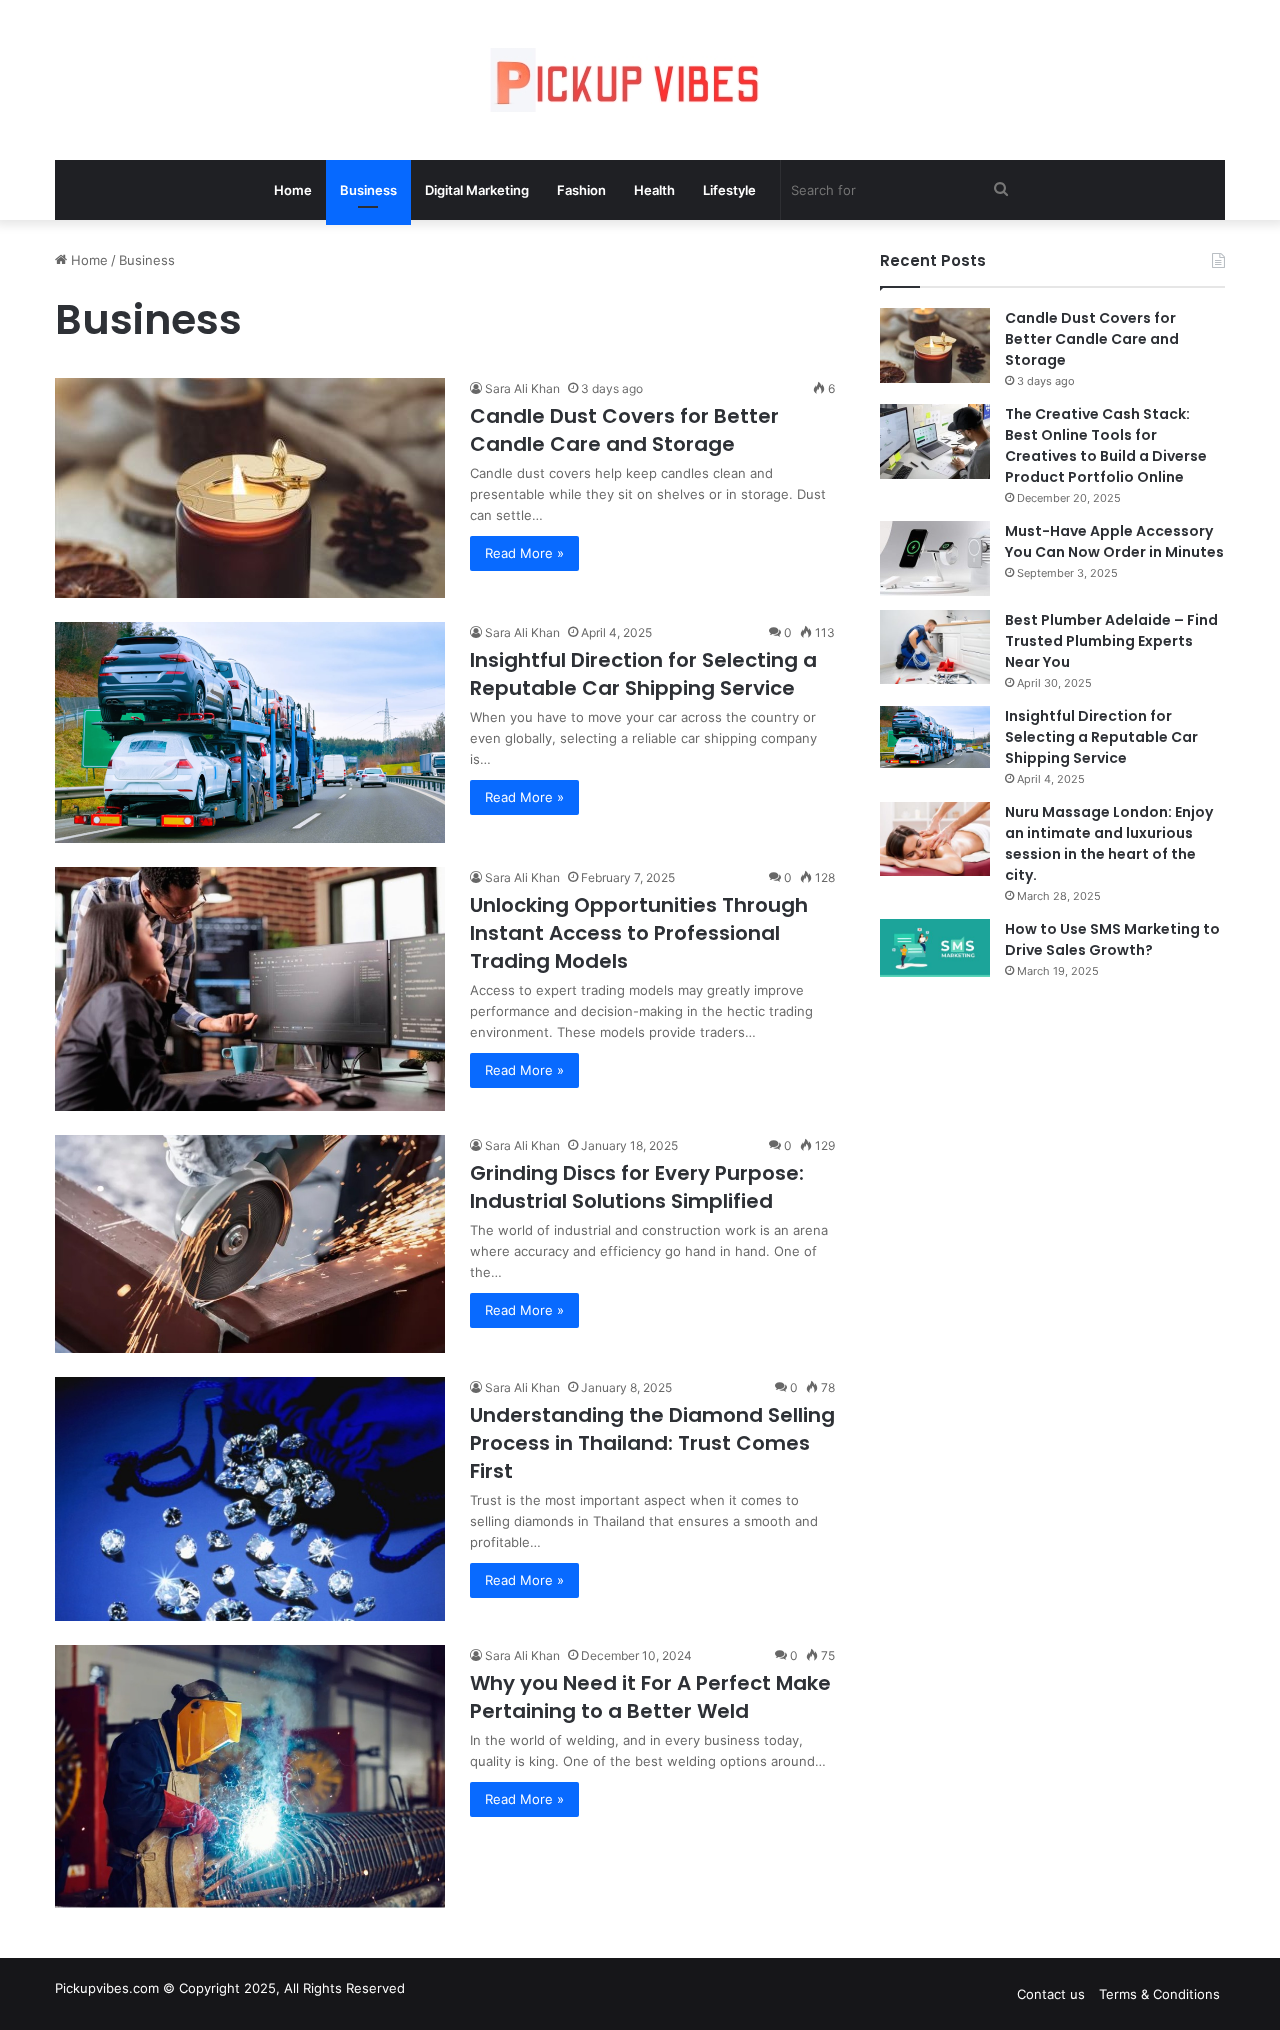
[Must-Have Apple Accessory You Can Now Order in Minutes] (935, 558)
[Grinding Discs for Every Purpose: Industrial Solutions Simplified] (250, 1244)
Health (654, 190)
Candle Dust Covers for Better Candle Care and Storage (624, 430)
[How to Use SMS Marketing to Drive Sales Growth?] (935, 948)
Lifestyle (729, 190)
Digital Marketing (477, 190)
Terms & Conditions (1159, 1994)
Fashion (581, 190)
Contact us (1051, 1994)
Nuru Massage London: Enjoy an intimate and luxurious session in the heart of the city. (1109, 843)
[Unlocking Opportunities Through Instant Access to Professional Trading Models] (250, 989)
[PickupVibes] (640, 80)
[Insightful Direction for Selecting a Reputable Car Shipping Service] (250, 732)
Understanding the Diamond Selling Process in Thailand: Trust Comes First (652, 1443)
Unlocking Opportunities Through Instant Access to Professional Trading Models (639, 933)
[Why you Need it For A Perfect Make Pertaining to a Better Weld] (250, 1776)
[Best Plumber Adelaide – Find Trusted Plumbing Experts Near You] (935, 647)
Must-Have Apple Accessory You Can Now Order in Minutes (1114, 541)
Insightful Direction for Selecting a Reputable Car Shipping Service (643, 674)
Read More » (524, 553)
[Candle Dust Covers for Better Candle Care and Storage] (250, 488)
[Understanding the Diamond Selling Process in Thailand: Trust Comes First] (250, 1499)
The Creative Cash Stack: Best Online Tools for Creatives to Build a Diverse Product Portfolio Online (1106, 445)
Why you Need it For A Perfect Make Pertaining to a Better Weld (650, 1697)
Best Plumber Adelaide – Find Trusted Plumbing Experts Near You (1111, 641)
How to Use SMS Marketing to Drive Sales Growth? (1112, 939)
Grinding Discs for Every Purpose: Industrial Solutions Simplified (637, 1187)
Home (293, 190)
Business (368, 190)
